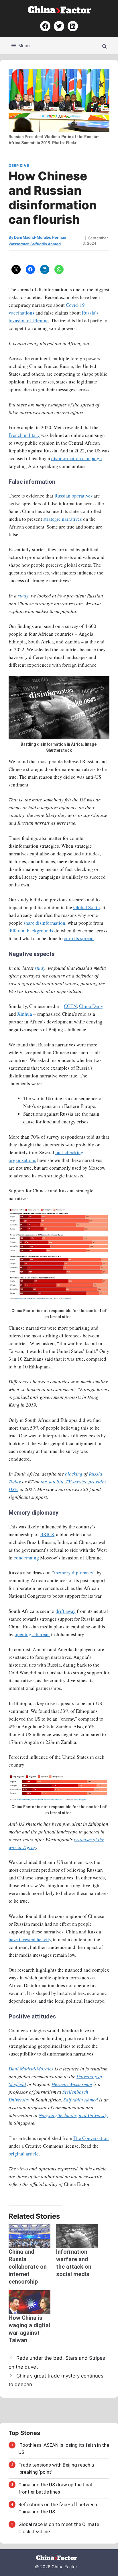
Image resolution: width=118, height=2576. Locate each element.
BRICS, (48, 1534)
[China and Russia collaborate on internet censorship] (29, 2236)
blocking (74, 1474)
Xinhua (25, 1014)
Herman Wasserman (72, 2084)
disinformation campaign (77, 458)
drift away (66, 1611)
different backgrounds (31, 931)
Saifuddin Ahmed (81, 2100)
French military (24, 435)
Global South (87, 907)
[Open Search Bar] (104, 46)
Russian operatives (73, 496)
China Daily (91, 1006)
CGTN (70, 1006)
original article (24, 2154)
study (23, 596)
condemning (26, 1558)
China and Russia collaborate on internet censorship (28, 2267)
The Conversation (91, 2138)
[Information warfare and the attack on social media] (77, 2236)
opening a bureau (32, 1634)
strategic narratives (62, 519)
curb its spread (79, 938)
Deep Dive (19, 165)
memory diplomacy (74, 1573)
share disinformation (44, 923)
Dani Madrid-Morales (31, 2069)
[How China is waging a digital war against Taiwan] (29, 2302)
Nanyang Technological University (73, 2115)
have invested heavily (30, 1939)
